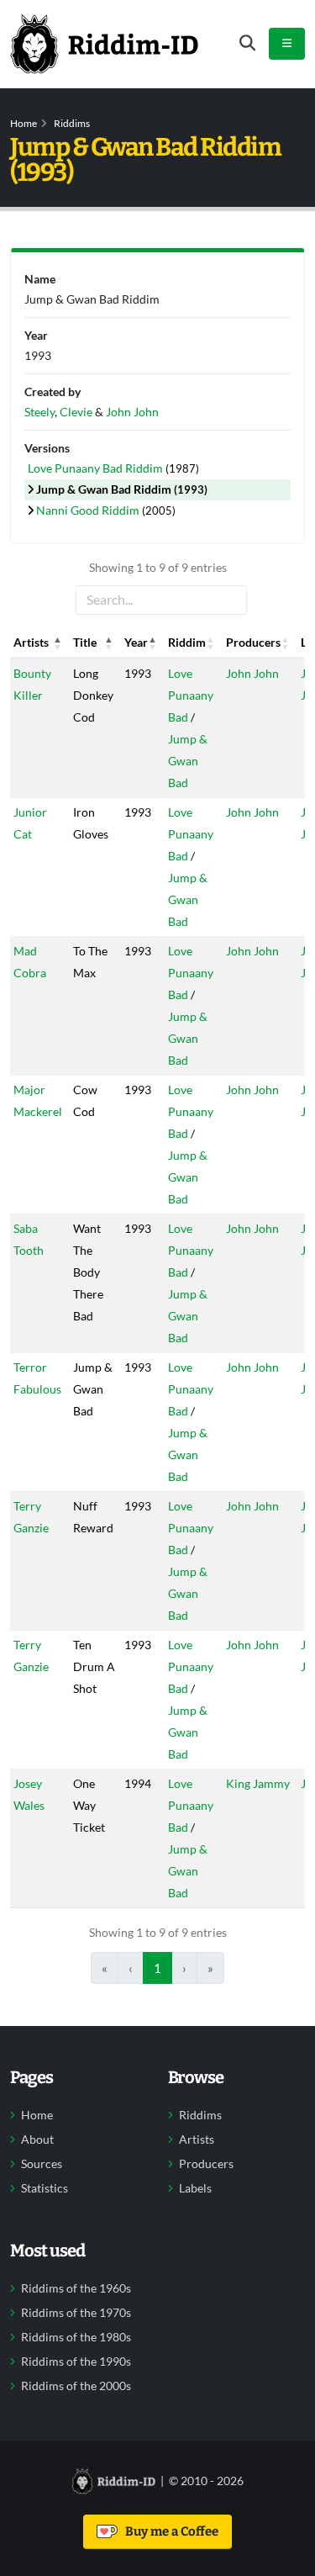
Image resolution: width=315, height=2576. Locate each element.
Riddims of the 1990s (76, 2362)
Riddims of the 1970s (76, 2313)
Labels (195, 2188)
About (37, 2140)
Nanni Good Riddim (89, 510)
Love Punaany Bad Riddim (97, 468)
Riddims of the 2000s (76, 2386)
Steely (39, 412)
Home (24, 123)
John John (252, 673)
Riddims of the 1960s (76, 2288)
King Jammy (258, 1783)
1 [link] (157, 1968)
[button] (58, 643)
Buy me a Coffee (169, 2531)
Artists (197, 2140)
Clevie (76, 412)
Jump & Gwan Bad (188, 761)
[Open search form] (247, 43)
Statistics (45, 2188)
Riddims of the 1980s (76, 2337)
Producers (206, 2164)
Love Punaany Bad (191, 695)
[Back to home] (104, 44)
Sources (42, 2164)
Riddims (72, 123)
